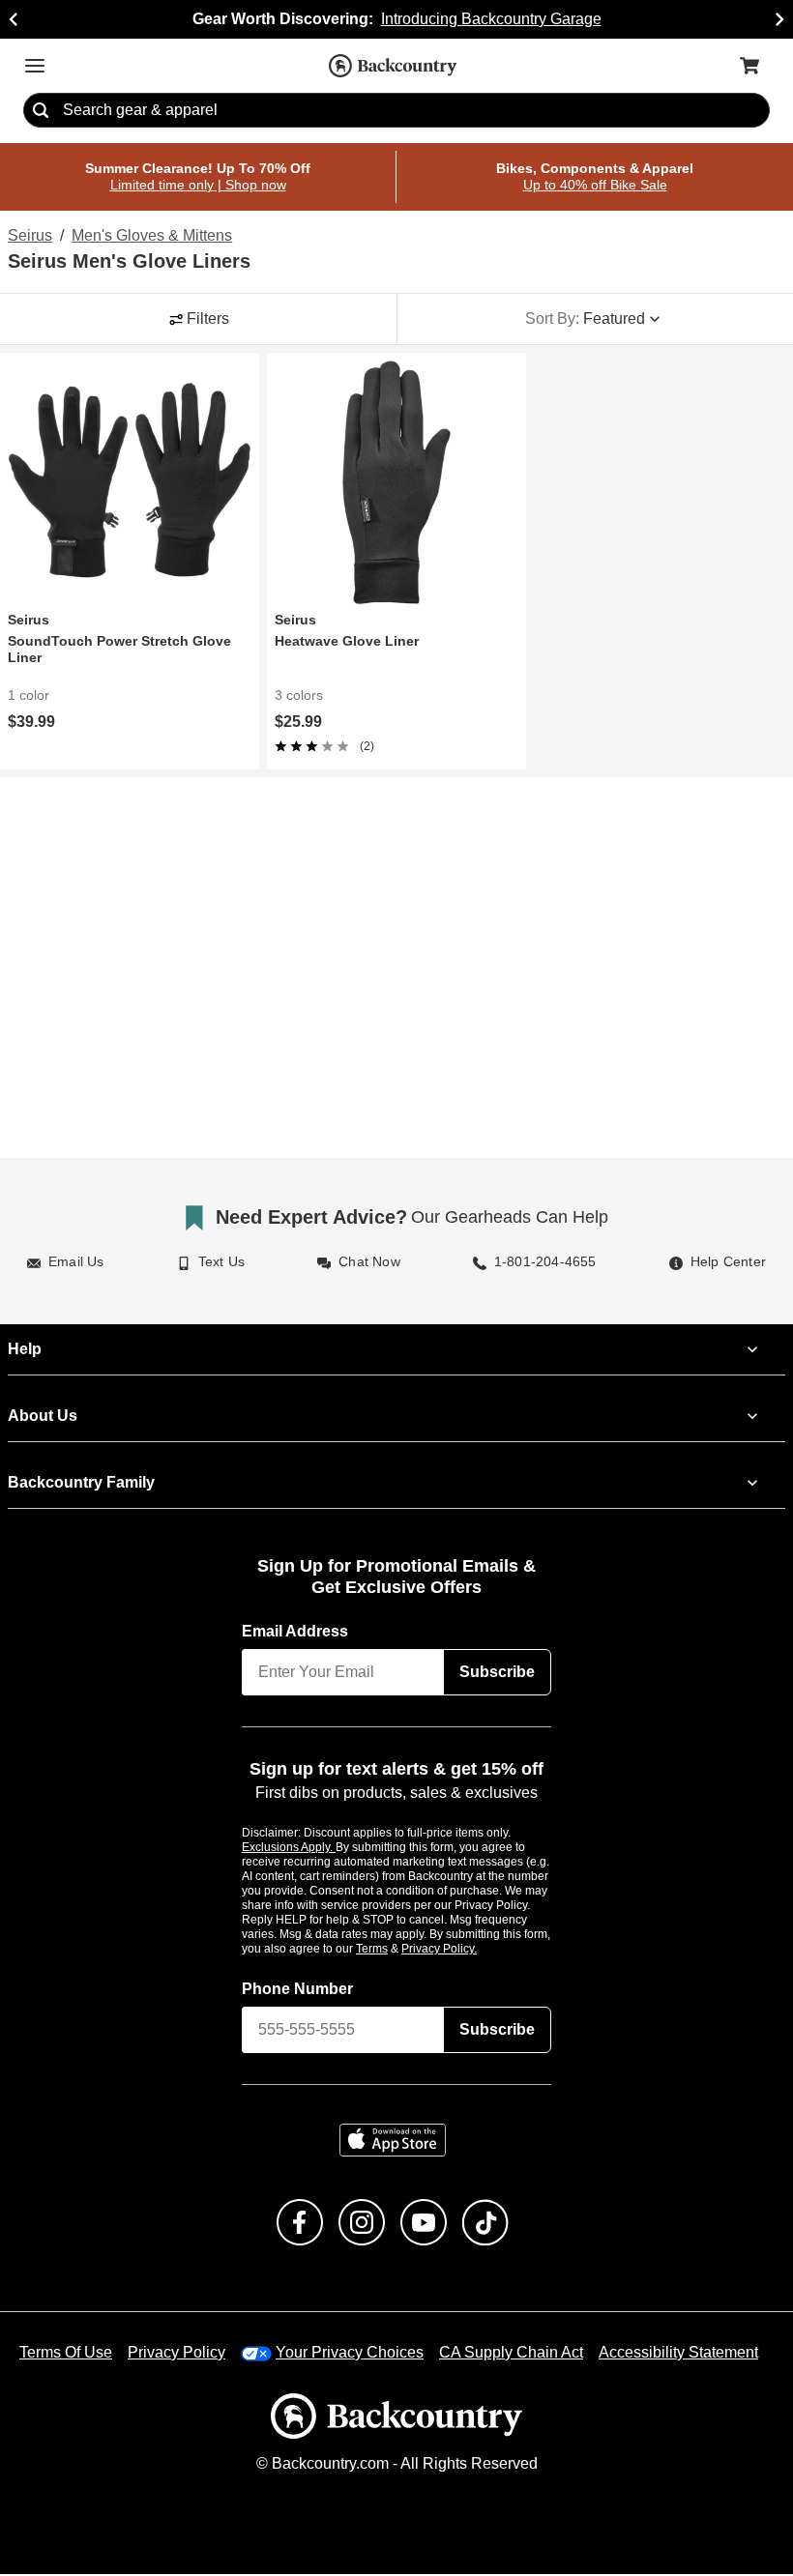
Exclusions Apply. (289, 1848)
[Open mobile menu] (35, 66)
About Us (42, 1416)
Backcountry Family (81, 1483)
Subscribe (497, 1672)
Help (25, 1349)
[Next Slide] (779, 19)
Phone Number (298, 1990)
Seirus (29, 237)
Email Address (296, 1632)
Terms (398, 1950)
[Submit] (41, 111)
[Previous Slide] (14, 19)
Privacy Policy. (465, 1950)
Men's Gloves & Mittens (153, 237)
